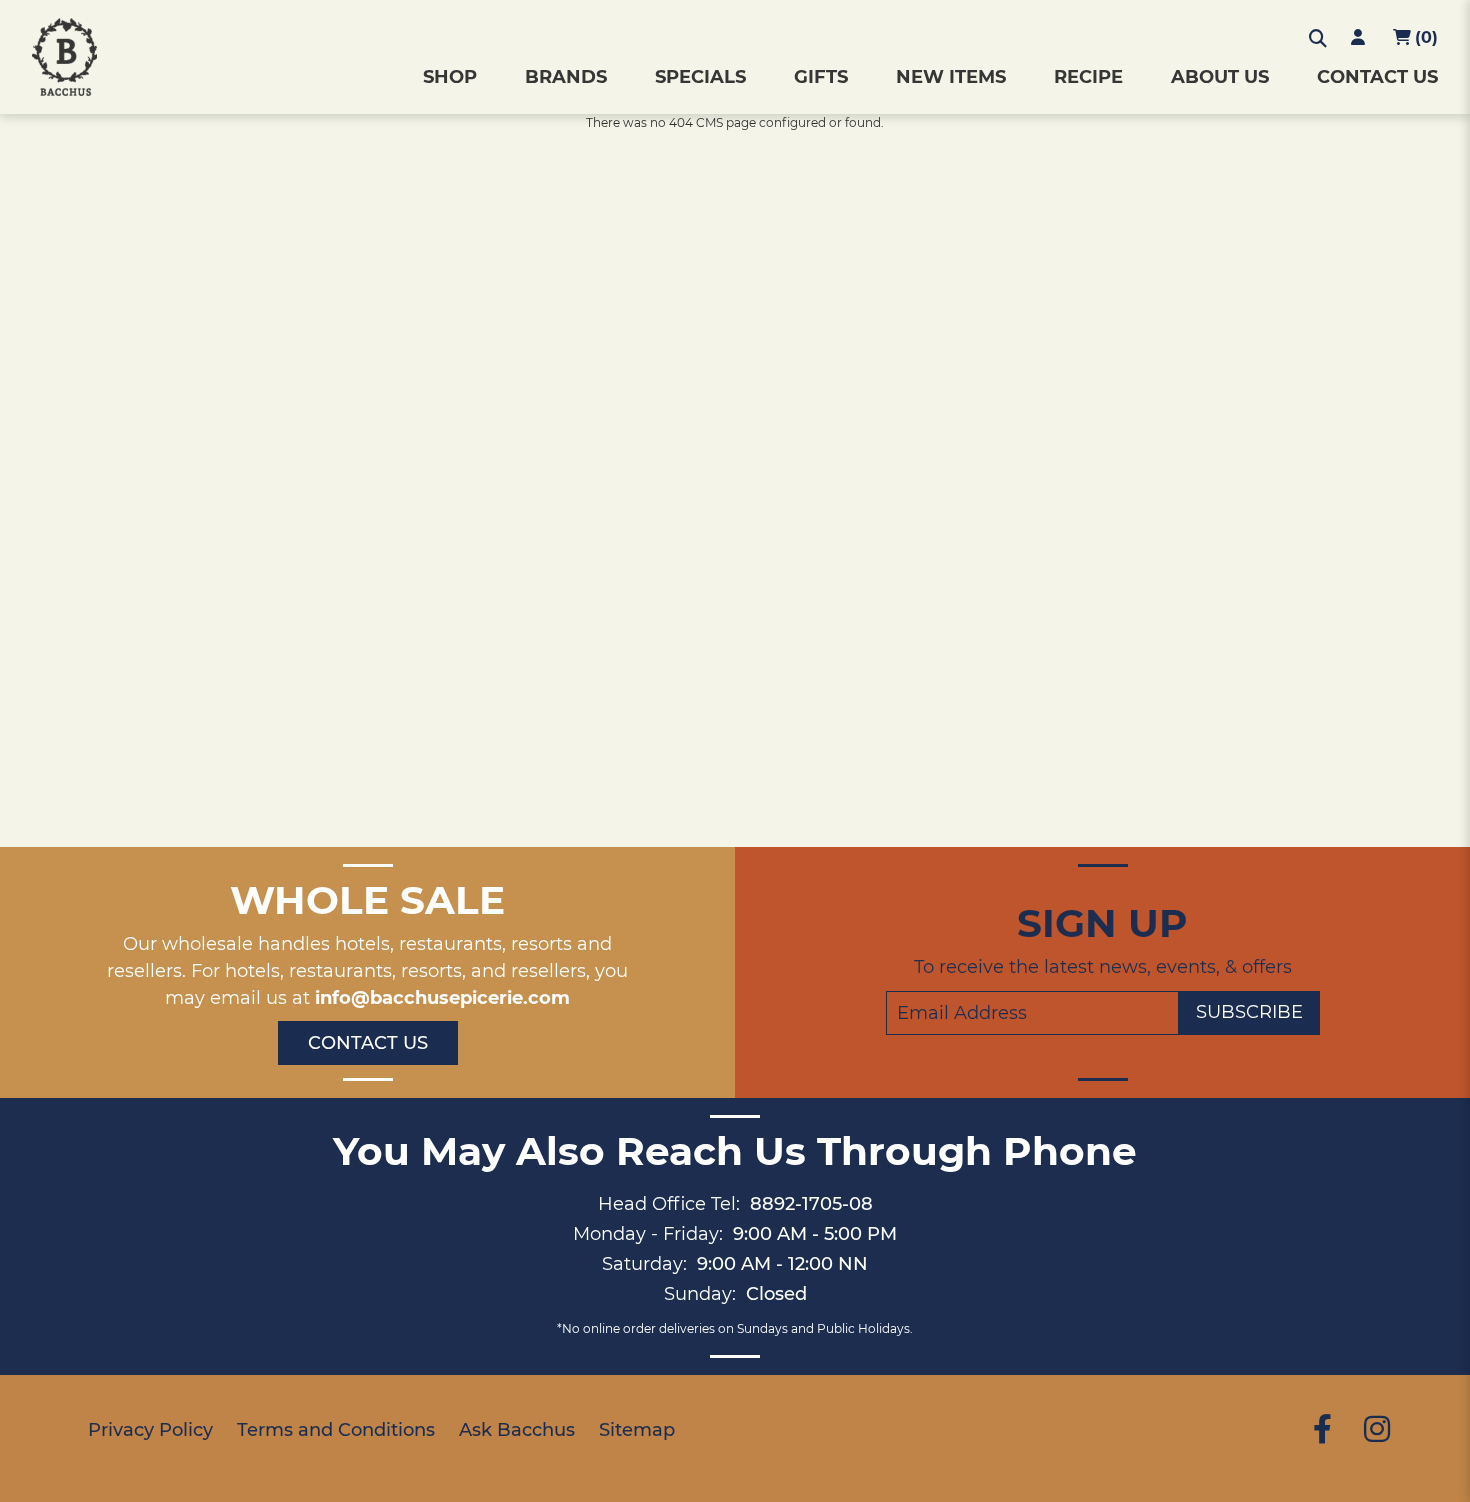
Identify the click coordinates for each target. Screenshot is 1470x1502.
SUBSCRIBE (1249, 1012)
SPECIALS (700, 77)
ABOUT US (1220, 77)
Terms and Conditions (336, 1430)
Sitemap (637, 1430)
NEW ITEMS (951, 77)
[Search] (1318, 39)
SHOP (450, 77)
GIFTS (821, 77)
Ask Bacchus (517, 1430)
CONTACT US (1377, 77)
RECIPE (1088, 77)
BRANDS (566, 77)
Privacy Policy (150, 1430)
